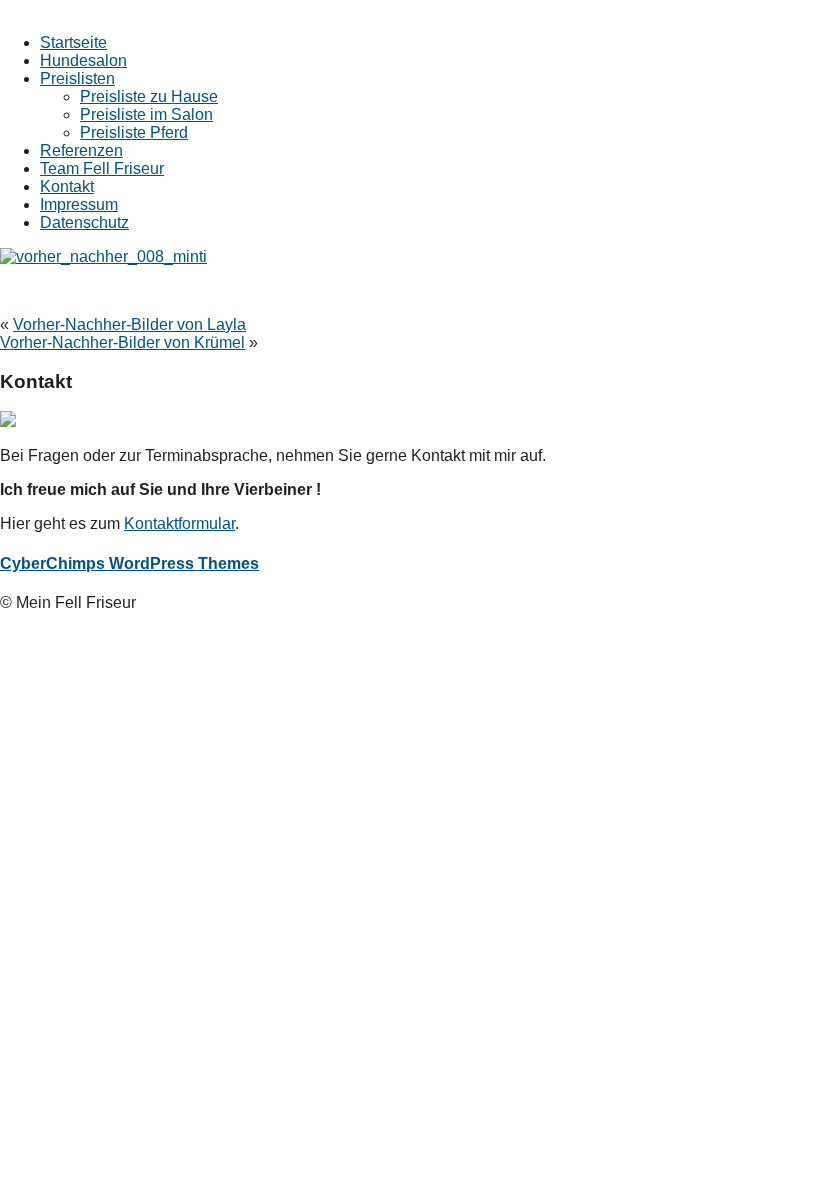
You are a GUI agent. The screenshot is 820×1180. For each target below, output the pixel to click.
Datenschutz (84, 222)
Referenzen (81, 150)
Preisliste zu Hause (149, 96)
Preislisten (77, 78)
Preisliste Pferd (134, 132)
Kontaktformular (179, 523)
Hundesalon (83, 60)
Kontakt (67, 186)
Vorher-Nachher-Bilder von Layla (129, 324)
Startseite (73, 42)
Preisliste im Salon (146, 114)
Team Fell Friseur (102, 168)
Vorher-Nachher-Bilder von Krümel (122, 342)
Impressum (79, 204)
